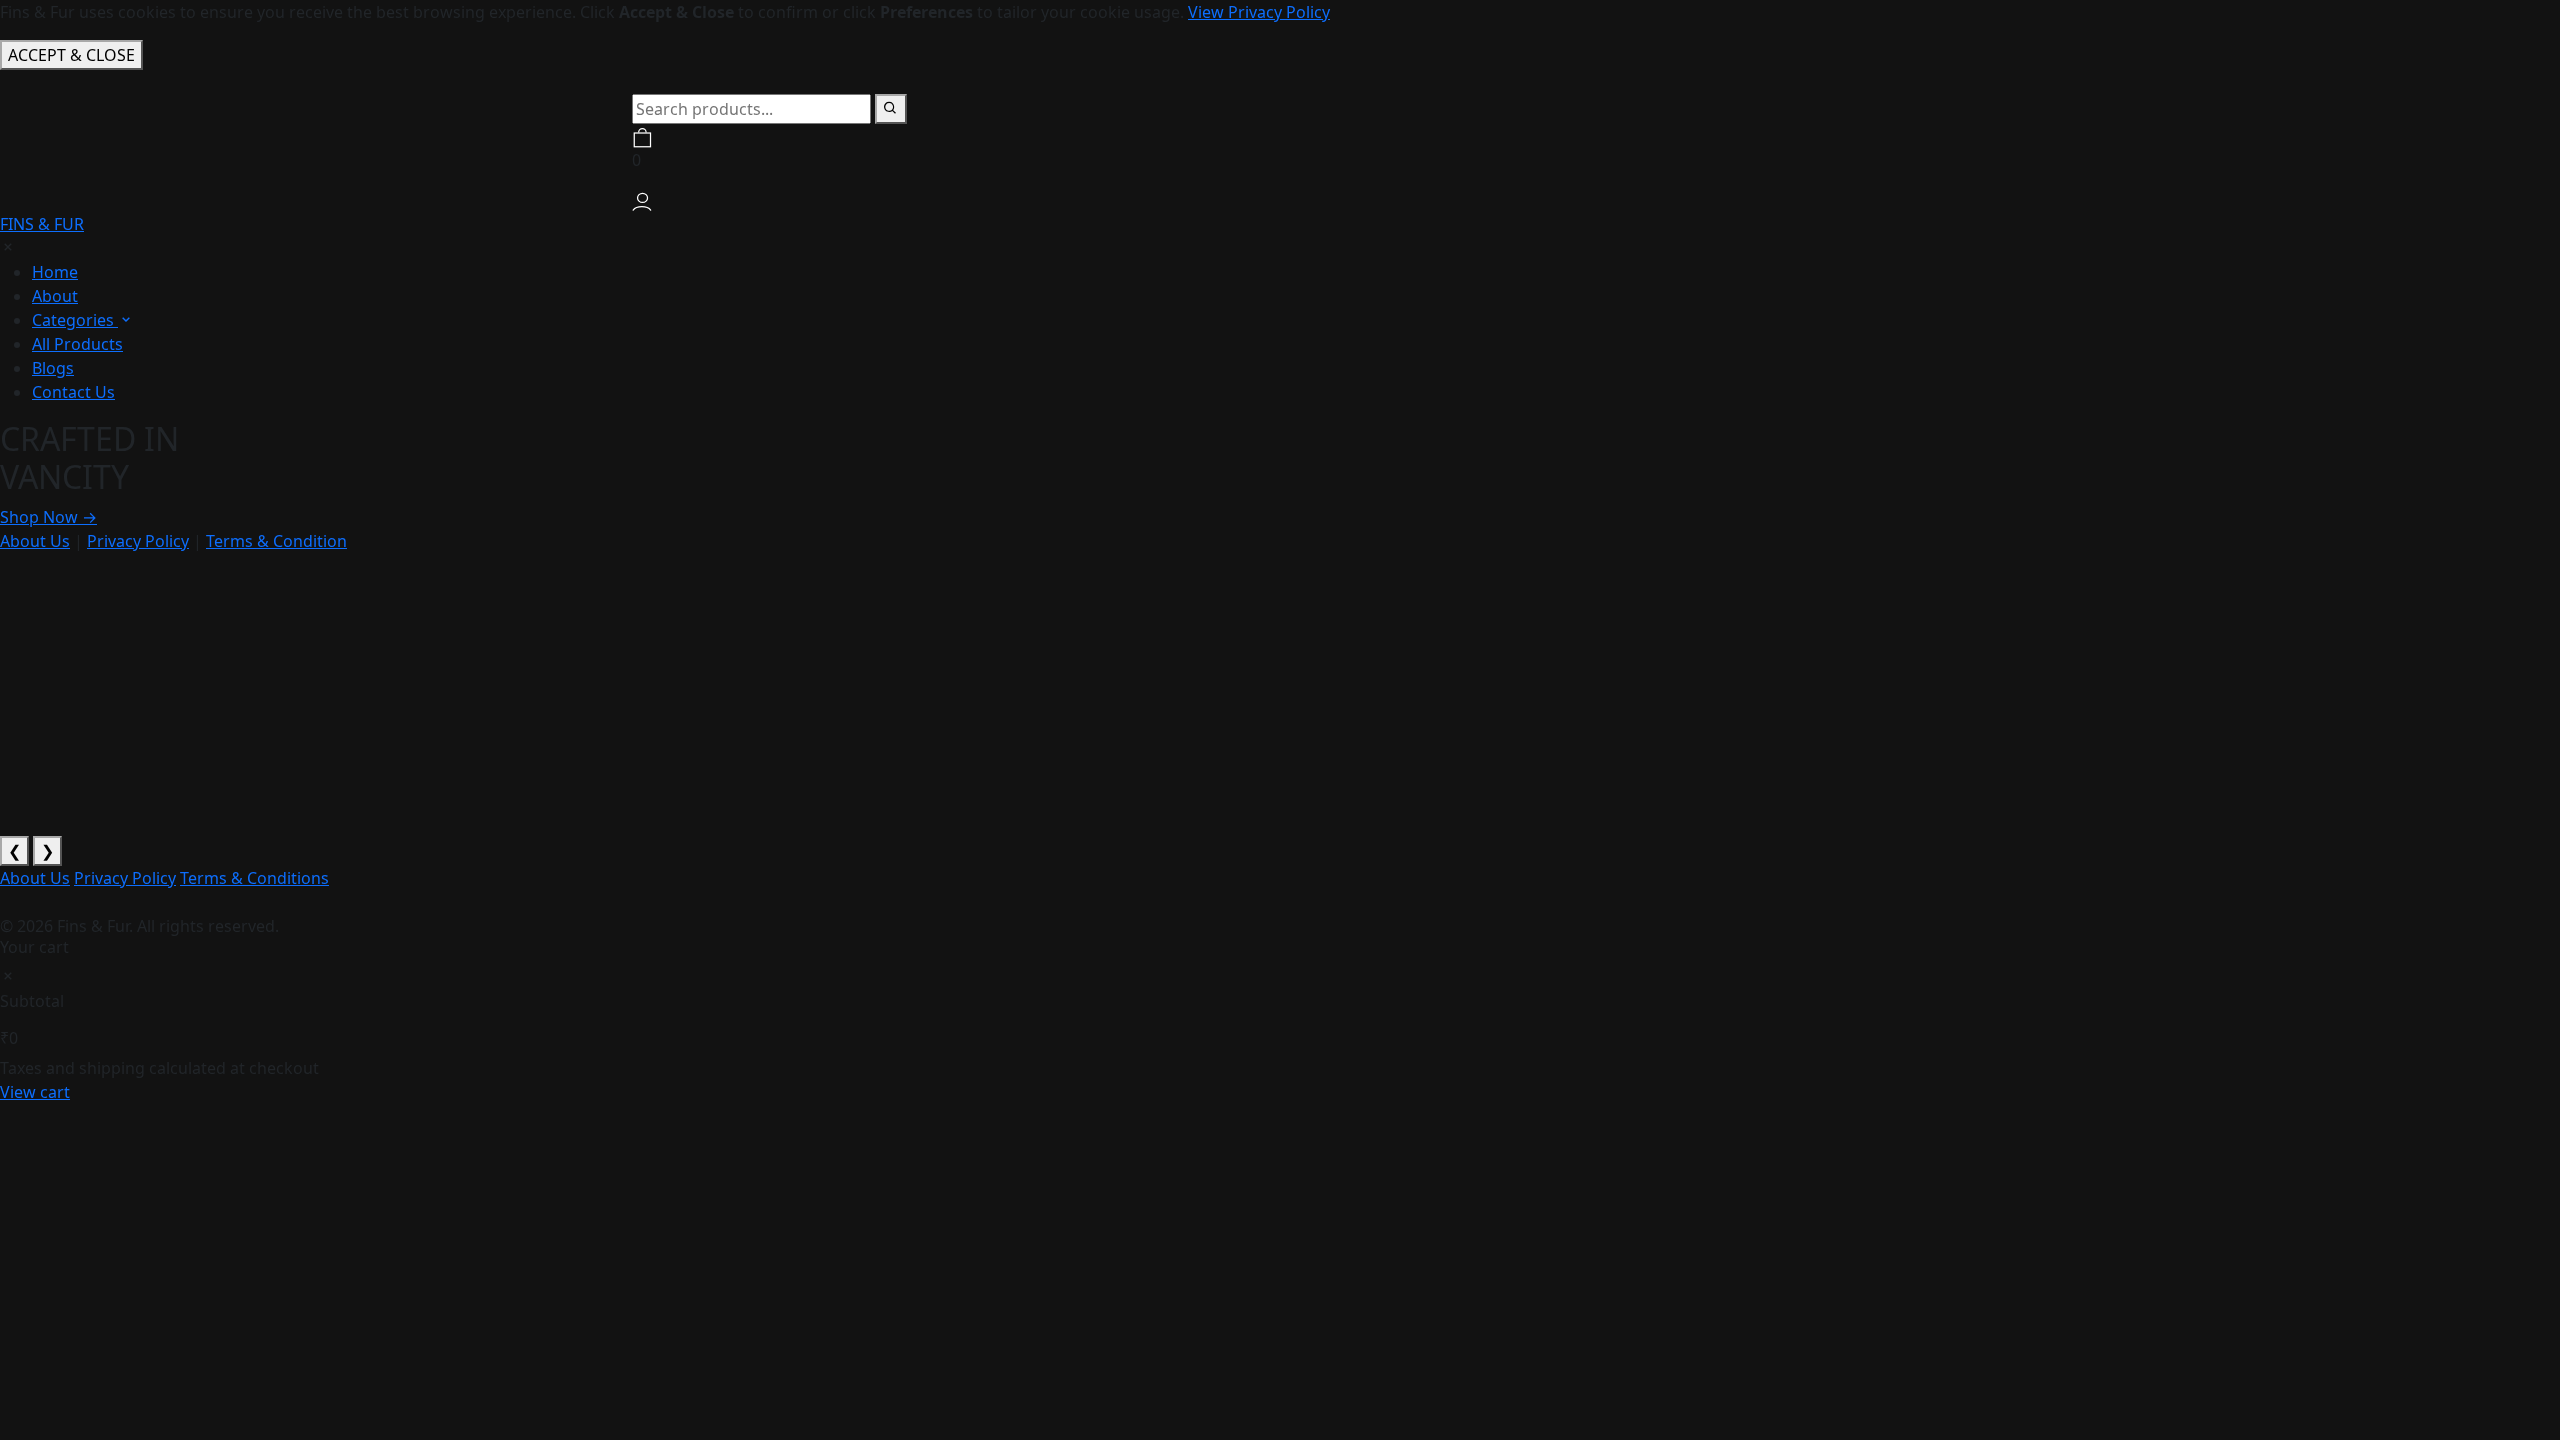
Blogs (53, 368)
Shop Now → (48, 517)
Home (55, 272)
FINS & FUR (42, 224)
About (55, 296)
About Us (35, 541)
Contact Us (73, 392)
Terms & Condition (276, 541)
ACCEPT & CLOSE (71, 55)
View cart (35, 1092)
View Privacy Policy (1259, 12)
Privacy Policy (138, 541)
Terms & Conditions (254, 878)
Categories (75, 320)
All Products (77, 344)
